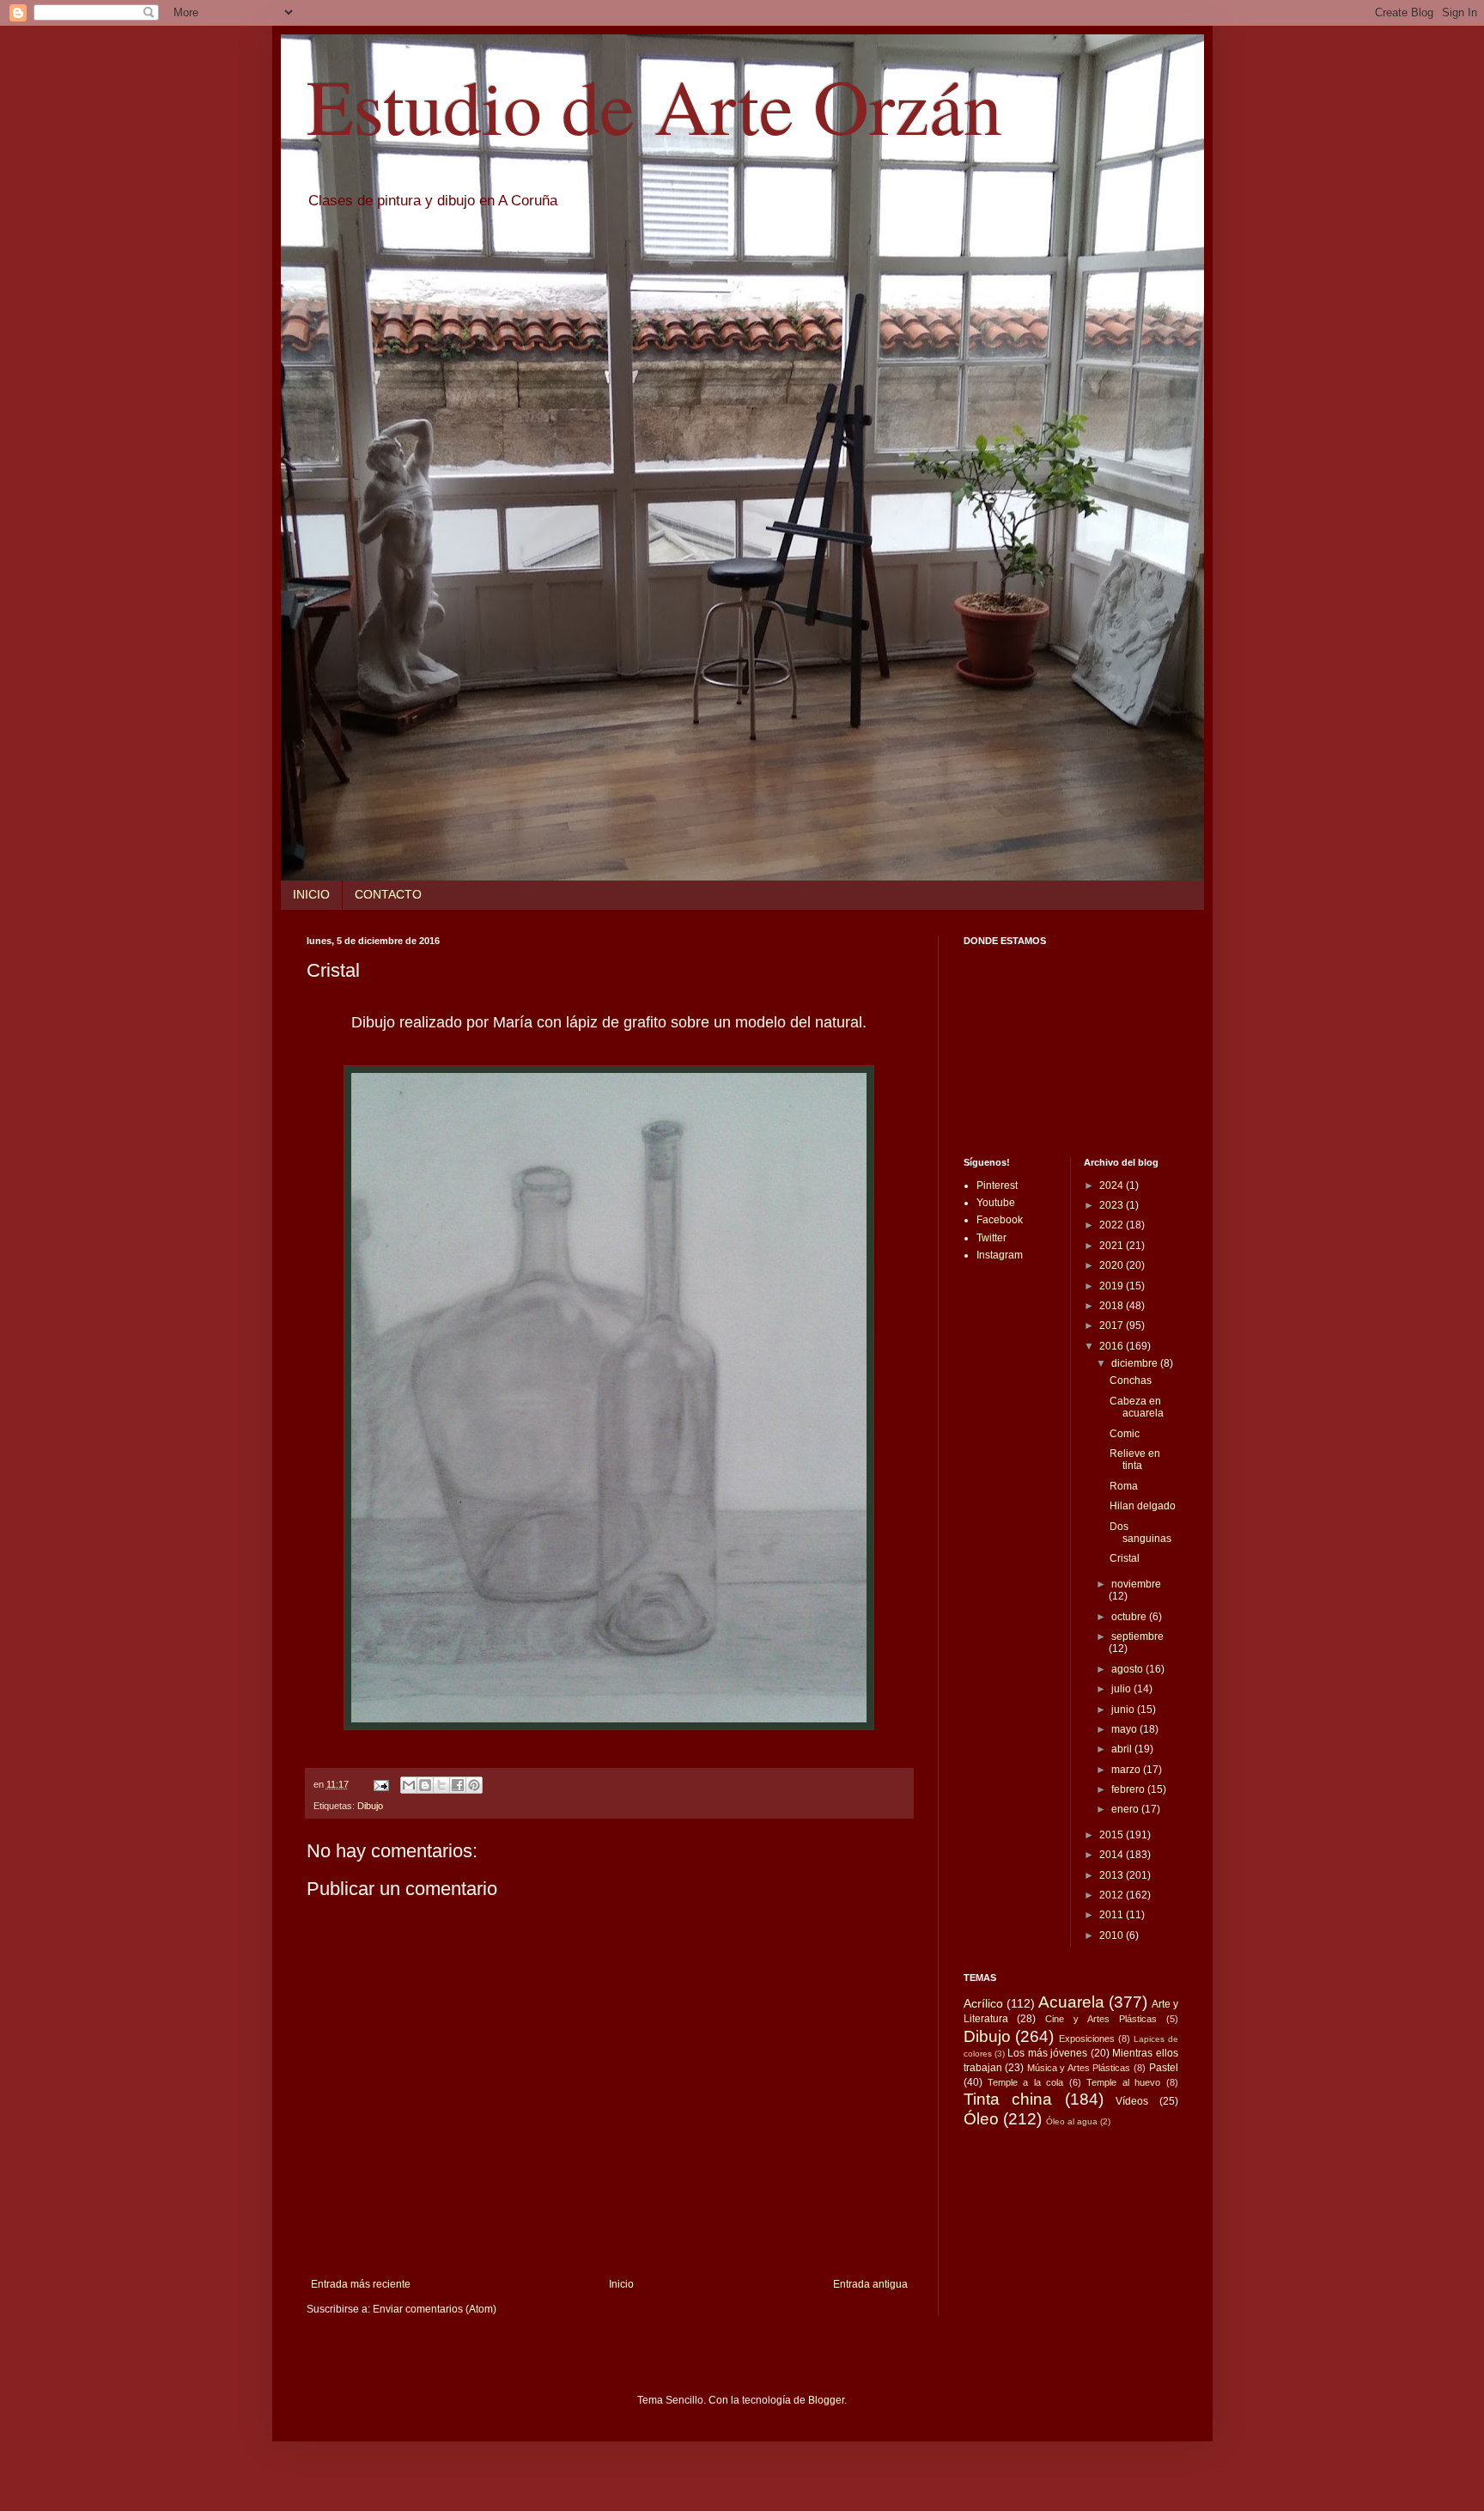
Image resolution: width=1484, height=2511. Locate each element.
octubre (1130, 1617)
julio (1122, 1689)
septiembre (1137, 1636)
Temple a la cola (1025, 2082)
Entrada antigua (870, 2284)
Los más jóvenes (1047, 2053)
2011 (1113, 1915)
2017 (1113, 1326)
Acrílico (983, 2003)
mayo (1125, 1729)
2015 (1113, 1835)
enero (1126, 1809)
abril (1123, 1749)
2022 (1113, 1225)
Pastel (1164, 2068)
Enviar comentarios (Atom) (435, 2309)
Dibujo (370, 1806)
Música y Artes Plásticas (1079, 2068)
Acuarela (1071, 2002)
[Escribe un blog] (425, 1785)
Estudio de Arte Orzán (654, 105)
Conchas (1131, 1380)
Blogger (826, 2400)
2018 (1113, 1306)
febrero (1129, 1789)
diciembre (1136, 1363)
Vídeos (1132, 2101)
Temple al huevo (1123, 2082)
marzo (1127, 1770)
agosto (1128, 1669)
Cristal (1125, 1558)
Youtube (996, 1203)
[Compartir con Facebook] (458, 1785)
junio (1124, 1710)
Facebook (1000, 1220)
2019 (1113, 1286)
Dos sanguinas (1140, 1533)
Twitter (991, 1238)
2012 (1113, 1895)
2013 (1113, 1875)
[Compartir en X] (441, 1785)
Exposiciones (1087, 2039)
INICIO (311, 894)
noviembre (1136, 1584)
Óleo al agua (1072, 2121)
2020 (1113, 1265)
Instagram (1000, 1255)
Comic (1125, 1434)
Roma (1124, 1486)
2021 (1113, 1246)
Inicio (621, 2284)
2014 (1113, 1855)
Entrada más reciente (361, 2284)
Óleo (981, 2119)
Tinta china (1008, 2099)
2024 (1113, 1185)
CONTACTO (388, 894)
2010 (1113, 1935)
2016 (1113, 1346)
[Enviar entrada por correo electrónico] (380, 1784)
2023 (1113, 1205)
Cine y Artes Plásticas (1101, 2019)
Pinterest (997, 1185)
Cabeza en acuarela (1137, 1407)
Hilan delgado (1143, 1506)
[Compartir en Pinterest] (474, 1785)
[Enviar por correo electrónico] (409, 1785)
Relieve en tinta (1135, 1460)
